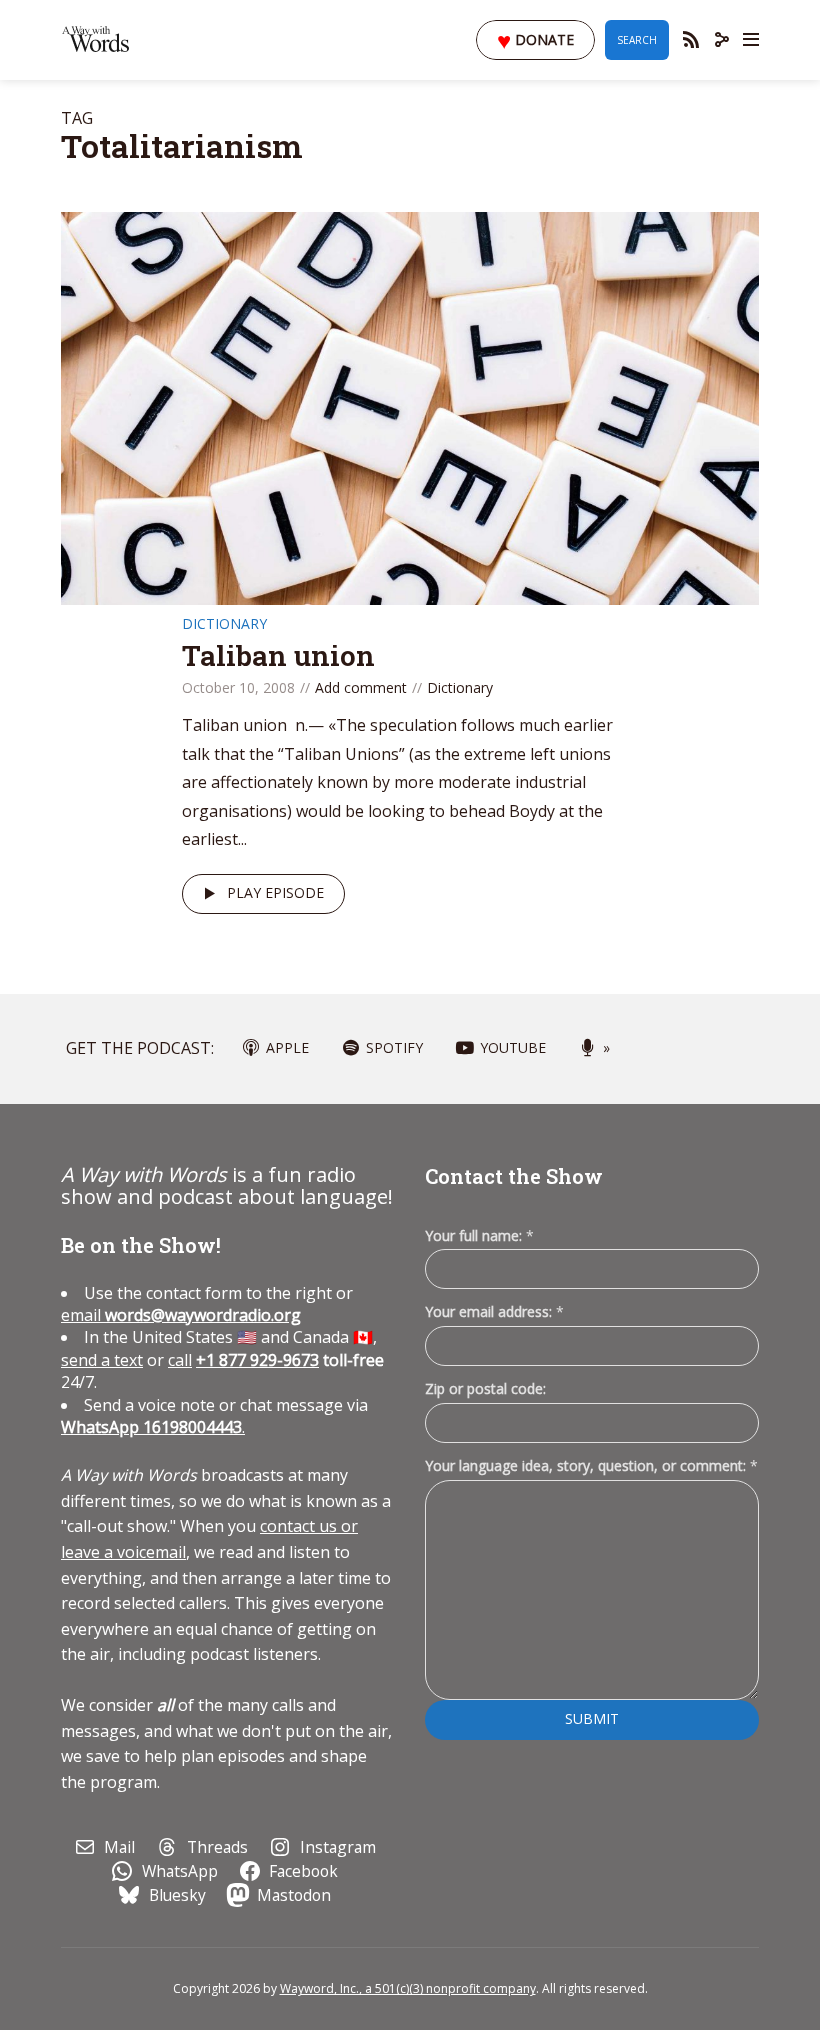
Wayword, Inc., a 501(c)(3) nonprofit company (408, 1988)
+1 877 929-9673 (257, 1360)
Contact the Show (514, 1176)
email (181, 1315)
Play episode (275, 892)
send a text (102, 1360)
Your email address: (494, 1311)
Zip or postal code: (485, 1388)
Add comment (361, 687)
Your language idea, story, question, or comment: (591, 1465)
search (637, 40)
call (180, 1360)
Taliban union (278, 655)
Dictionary (224, 623)
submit (592, 1718)
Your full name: (479, 1236)
